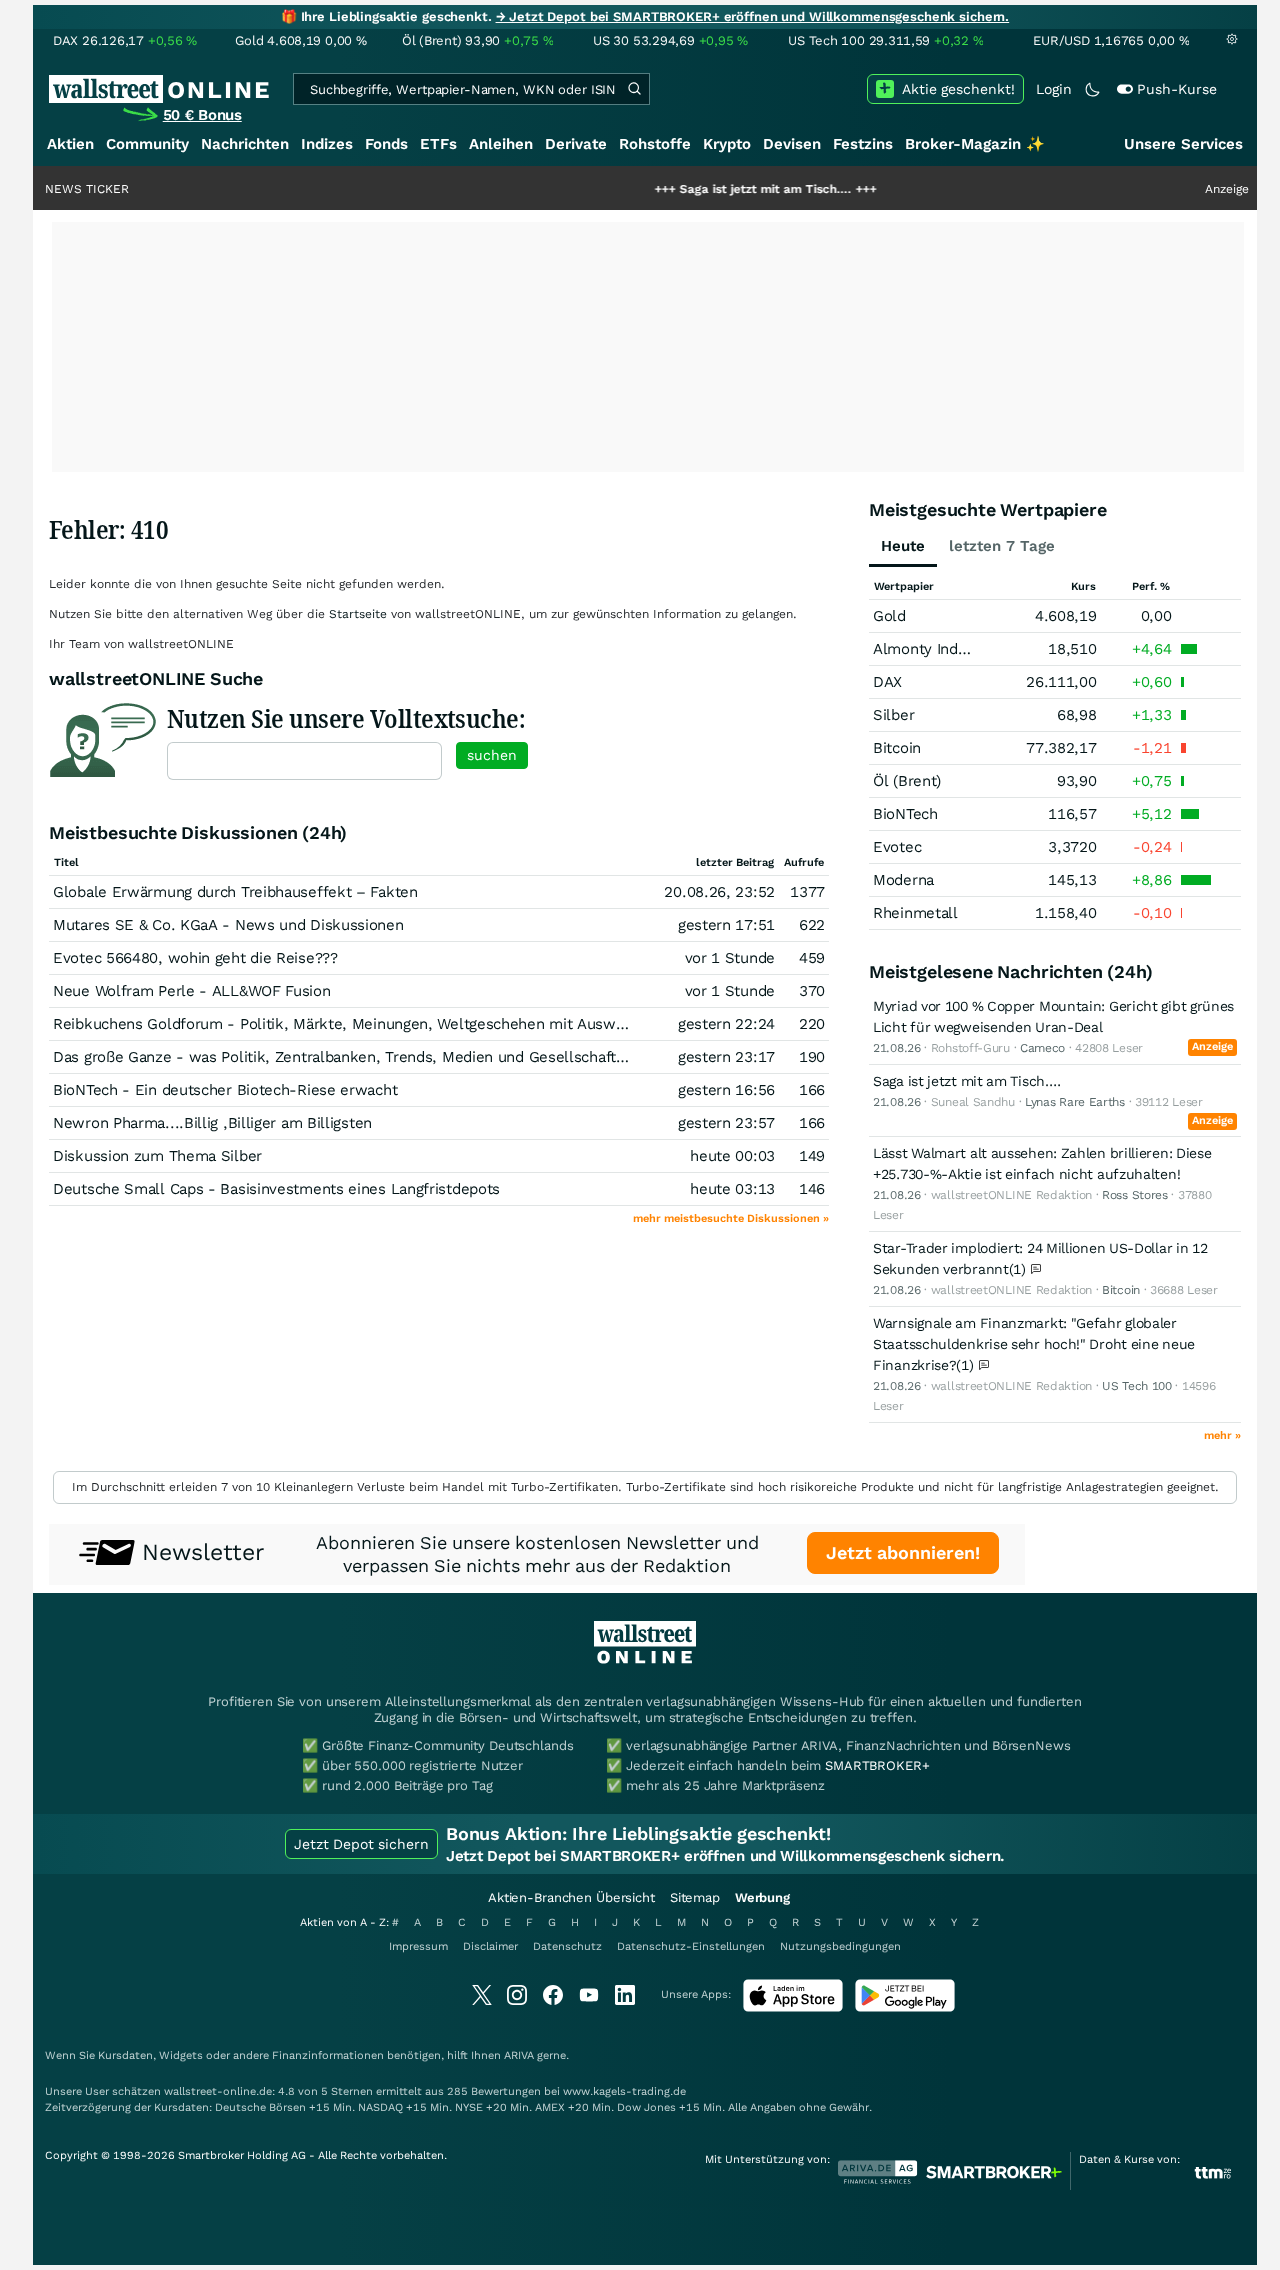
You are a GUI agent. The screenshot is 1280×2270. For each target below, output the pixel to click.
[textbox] (304, 761)
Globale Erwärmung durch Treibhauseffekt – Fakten (235, 892)
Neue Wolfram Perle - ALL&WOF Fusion (192, 991)
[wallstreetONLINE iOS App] (793, 2007)
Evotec (897, 847)
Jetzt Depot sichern (361, 1844)
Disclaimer (490, 1946)
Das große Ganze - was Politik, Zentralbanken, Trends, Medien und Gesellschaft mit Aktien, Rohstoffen (417, 1057)
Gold (889, 616)
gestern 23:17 (726, 1057)
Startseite (358, 614)
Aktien (70, 144)
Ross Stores (1135, 1195)
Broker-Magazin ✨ (975, 144)
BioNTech (905, 814)
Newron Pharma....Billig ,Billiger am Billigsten (212, 1123)
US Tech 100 (1137, 1386)
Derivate (576, 144)
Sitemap (695, 1897)
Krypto (727, 144)
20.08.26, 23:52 (719, 892)
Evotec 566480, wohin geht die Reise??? (195, 958)
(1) (1020, 1269)
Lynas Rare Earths (1075, 1102)
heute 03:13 (732, 1189)
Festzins (863, 144)
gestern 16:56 (726, 1090)
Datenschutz (567, 1946)
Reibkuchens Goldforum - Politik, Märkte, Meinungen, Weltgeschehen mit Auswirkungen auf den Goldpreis (429, 1024)
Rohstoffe (655, 144)
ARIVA (519, 2055)
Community (147, 144)
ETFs (438, 144)
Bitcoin (897, 748)
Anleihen (501, 144)
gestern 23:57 (726, 1123)
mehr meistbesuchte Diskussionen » (731, 1218)
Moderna (903, 880)
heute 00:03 (732, 1156)
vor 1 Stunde (730, 958)
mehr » (1222, 1435)
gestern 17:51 (726, 925)
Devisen (792, 144)
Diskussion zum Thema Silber (157, 1156)
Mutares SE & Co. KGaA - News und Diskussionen (228, 925)
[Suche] (634, 89)
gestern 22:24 (726, 1024)
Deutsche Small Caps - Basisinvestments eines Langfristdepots (276, 1189)
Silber (893, 715)
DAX (887, 682)
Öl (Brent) (907, 781)
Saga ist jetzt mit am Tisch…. (710, 189)
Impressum (418, 1946)
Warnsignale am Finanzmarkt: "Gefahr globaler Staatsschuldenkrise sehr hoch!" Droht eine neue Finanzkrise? (1034, 1344)
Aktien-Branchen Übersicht (571, 1897)
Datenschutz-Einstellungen (691, 1946)
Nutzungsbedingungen (840, 1946)
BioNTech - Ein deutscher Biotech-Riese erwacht (225, 1090)
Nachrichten (245, 144)
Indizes (327, 144)
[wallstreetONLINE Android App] (905, 2007)
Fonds (386, 144)
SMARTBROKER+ (877, 1765)
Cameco (1042, 1048)
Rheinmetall (915, 913)
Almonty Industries (939, 649)
